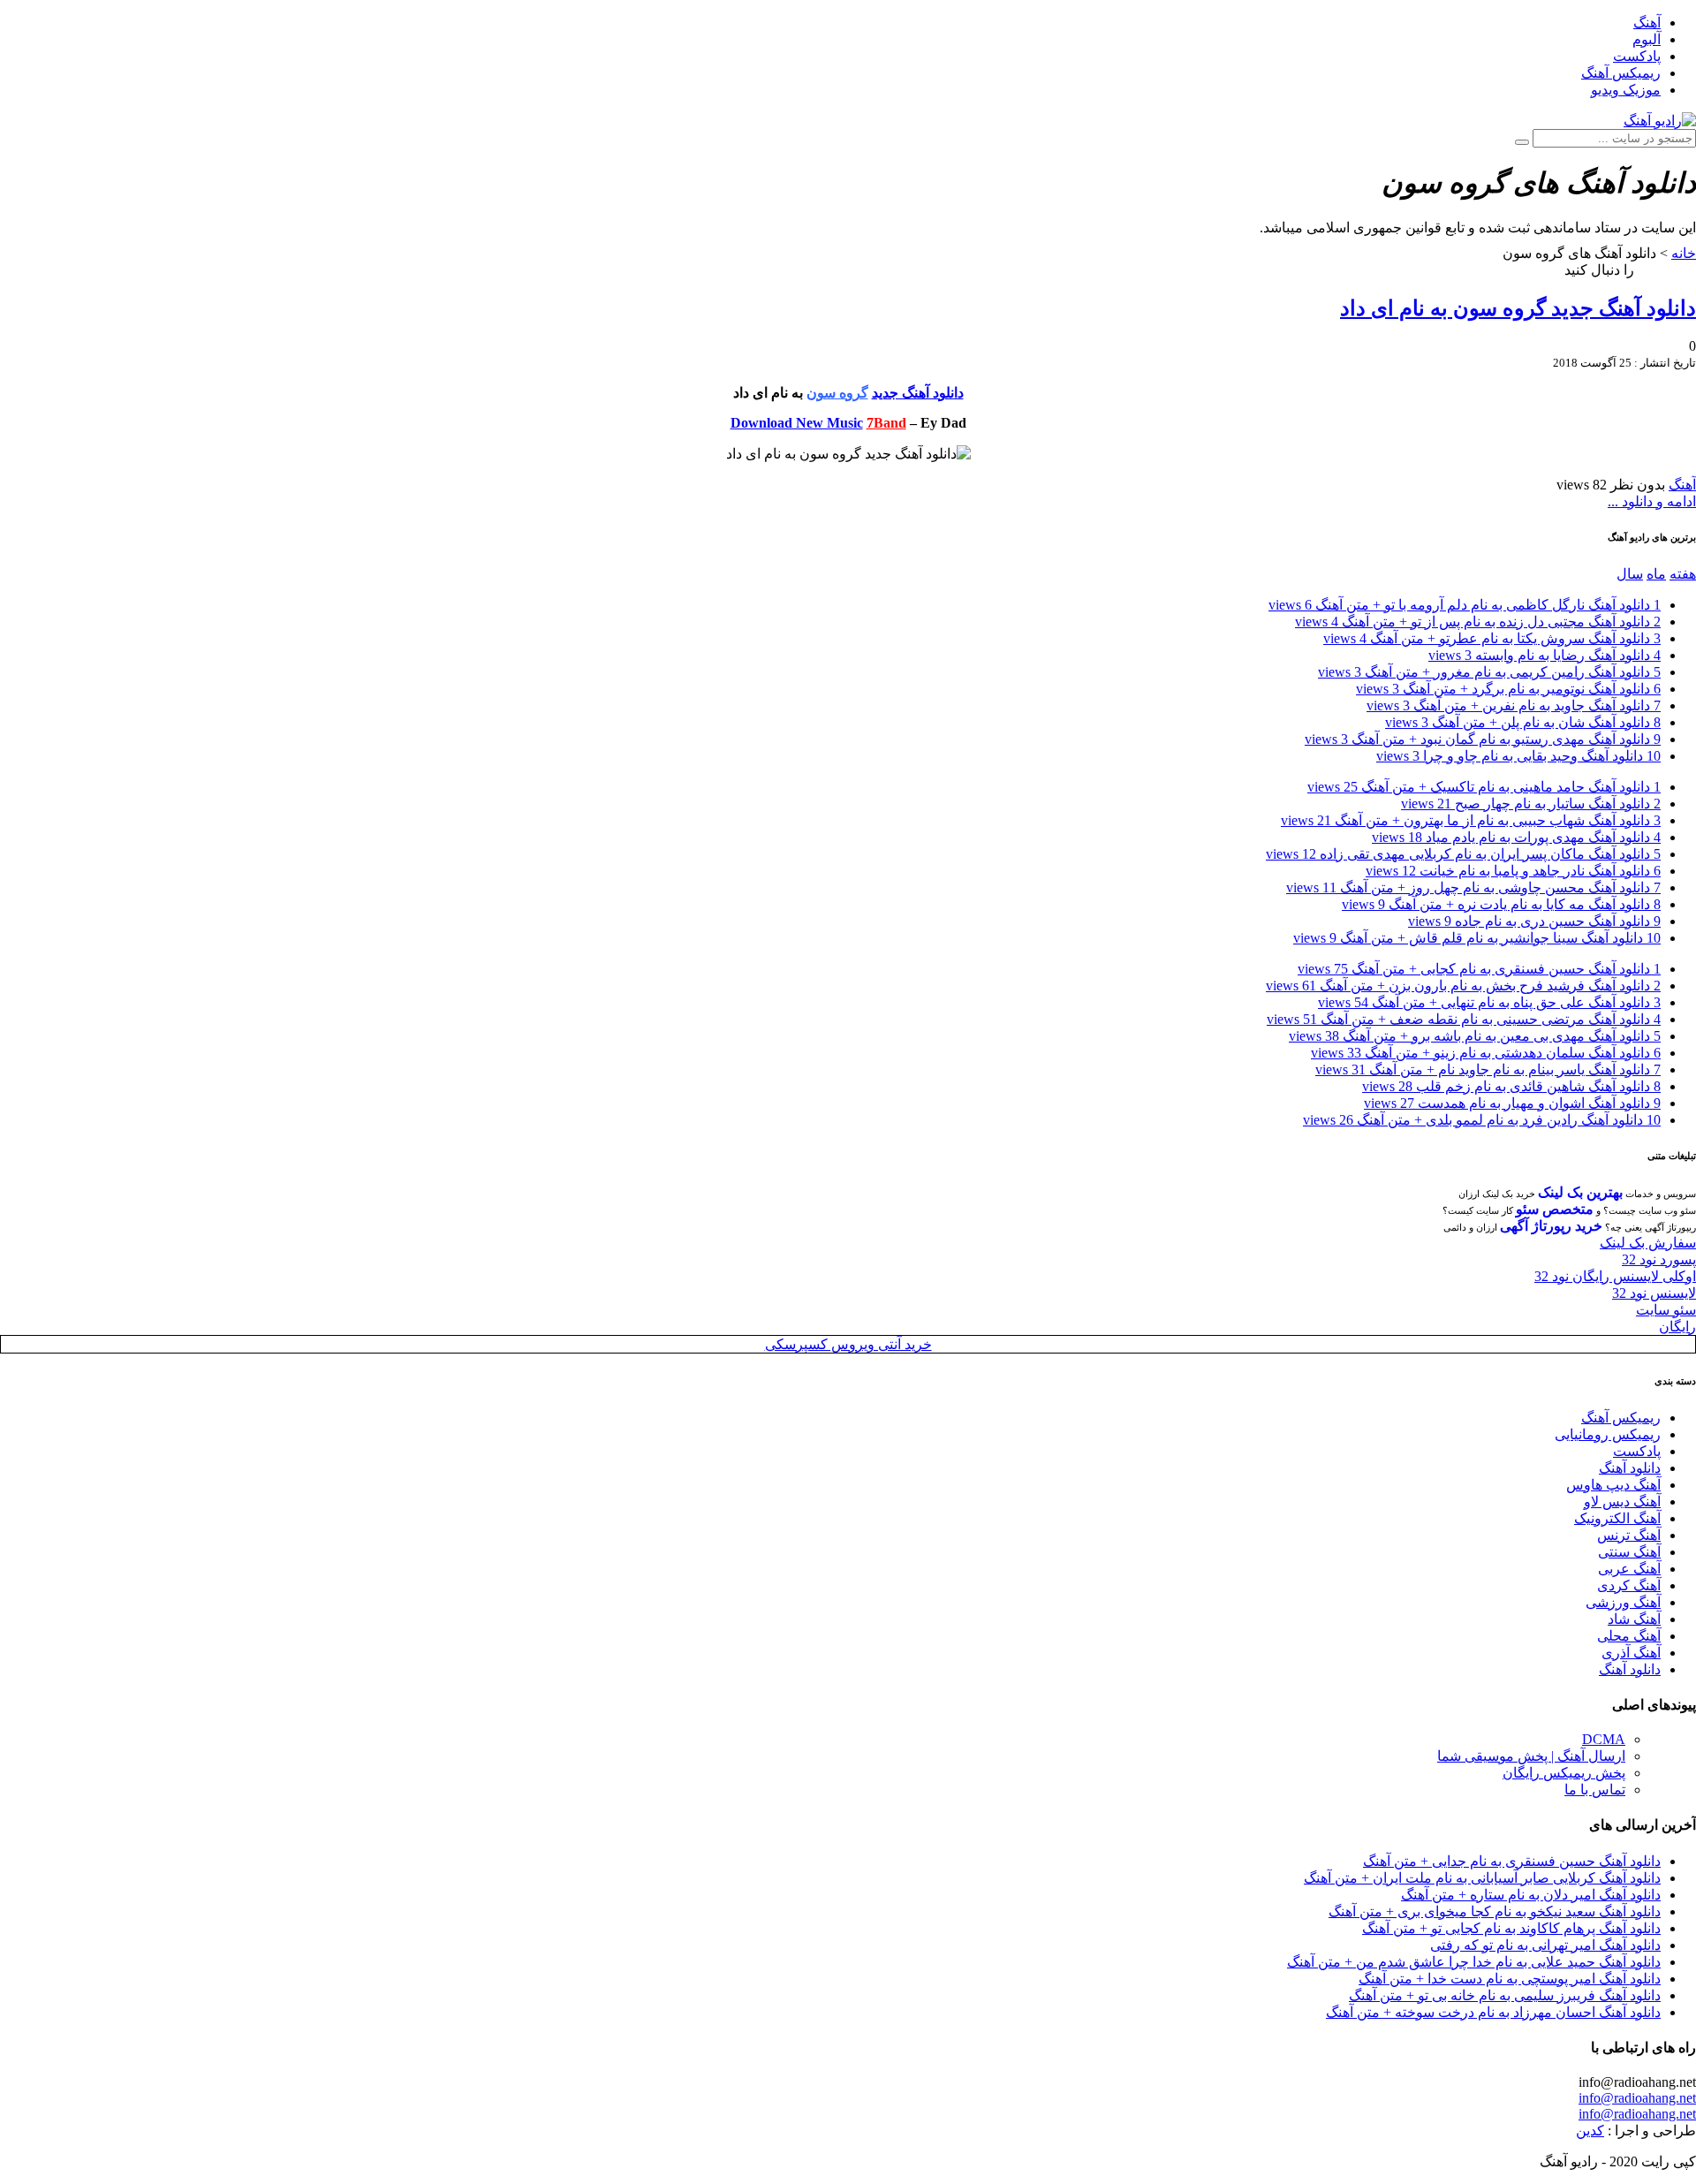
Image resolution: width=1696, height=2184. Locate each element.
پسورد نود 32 (1659, 1259)
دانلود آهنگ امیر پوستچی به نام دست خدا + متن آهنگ (1510, 1979)
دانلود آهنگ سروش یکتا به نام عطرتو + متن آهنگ (1492, 638)
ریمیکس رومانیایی (1608, 1434)
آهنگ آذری (1631, 1653)
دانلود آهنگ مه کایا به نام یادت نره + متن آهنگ (1501, 904)
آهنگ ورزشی (1623, 1602)
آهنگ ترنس (1629, 1535)
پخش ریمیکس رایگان (1564, 1773)
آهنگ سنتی (1629, 1552)
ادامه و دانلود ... (1652, 501)
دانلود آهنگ (1630, 1468)
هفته (1683, 574)
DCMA (1604, 1739)
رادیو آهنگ (1667, 270)
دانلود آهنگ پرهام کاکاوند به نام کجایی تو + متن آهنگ (1511, 1928)
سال (1630, 574)
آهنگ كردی (1629, 1585)
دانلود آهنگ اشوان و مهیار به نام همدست (1512, 1103)
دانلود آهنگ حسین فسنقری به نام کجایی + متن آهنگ (1479, 969)
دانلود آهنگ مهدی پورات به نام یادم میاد (1516, 837)
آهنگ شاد (1634, 1619)
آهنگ (1647, 23)
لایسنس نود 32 (1654, 1293)
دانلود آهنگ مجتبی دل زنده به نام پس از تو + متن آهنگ (1478, 622)
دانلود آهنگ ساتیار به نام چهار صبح (1531, 804)
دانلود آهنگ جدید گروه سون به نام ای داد (1518, 308)
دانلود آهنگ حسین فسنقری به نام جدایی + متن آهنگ (1512, 1861)
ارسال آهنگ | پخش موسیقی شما (1531, 1756)
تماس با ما (1595, 1790)
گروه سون (837, 393)
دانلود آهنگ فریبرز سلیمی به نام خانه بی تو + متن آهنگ (1505, 1995)
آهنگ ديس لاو (1622, 1501)
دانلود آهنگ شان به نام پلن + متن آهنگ (1523, 722)
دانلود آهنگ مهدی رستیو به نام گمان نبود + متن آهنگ (1483, 739)
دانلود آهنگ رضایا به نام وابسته (1545, 655)
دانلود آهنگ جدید (918, 393)
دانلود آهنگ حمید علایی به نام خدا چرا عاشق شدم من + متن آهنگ (1474, 1962)
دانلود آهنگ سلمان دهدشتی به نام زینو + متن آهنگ (1486, 1053)
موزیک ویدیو (1626, 90)
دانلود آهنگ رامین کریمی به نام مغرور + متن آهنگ (1489, 672)
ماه (1656, 574)
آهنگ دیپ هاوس (1613, 1485)
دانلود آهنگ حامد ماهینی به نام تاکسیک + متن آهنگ (1484, 787)
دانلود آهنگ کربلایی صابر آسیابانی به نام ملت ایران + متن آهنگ (1482, 1878)
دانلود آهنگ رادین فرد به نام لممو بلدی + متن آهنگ (1482, 1120)
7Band (886, 423)
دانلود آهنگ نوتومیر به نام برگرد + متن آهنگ (1508, 689)
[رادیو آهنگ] (1660, 121)
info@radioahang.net (1637, 2098)
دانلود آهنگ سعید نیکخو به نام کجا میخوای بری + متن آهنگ (1495, 1911)
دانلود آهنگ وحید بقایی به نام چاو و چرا (1518, 756)
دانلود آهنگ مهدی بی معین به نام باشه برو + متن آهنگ (1475, 1036)
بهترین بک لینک (1580, 1192)
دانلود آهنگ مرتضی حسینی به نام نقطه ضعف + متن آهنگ (1464, 1019)
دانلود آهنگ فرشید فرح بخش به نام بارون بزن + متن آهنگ (1463, 986)
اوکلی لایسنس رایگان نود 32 (1615, 1276)
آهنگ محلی (1629, 1636)
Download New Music (797, 423)
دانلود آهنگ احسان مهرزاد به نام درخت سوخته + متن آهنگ (1493, 2012)
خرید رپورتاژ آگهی (1551, 1226)
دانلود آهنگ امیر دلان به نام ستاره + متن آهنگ (1531, 1895)
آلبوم (1647, 39)
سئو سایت (1666, 1310)
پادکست (1637, 56)
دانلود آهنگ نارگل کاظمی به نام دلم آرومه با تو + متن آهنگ (1465, 605)
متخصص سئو (1555, 1209)
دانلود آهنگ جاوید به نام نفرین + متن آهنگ (1514, 705)
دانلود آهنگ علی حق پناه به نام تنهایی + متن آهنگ (1489, 1002)
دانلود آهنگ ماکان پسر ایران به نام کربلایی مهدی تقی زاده (1463, 854)
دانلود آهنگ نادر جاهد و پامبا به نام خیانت (1513, 871)
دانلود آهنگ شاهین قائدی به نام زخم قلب (1511, 1086)
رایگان (1677, 1327)
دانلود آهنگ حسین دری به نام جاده (1534, 921)
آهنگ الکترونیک (1617, 1518)
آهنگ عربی (1629, 1569)
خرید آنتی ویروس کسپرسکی (848, 1344)
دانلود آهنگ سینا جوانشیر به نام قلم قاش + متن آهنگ (1477, 938)
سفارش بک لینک (1648, 1243)
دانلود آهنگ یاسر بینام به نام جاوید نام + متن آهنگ (1488, 1069)
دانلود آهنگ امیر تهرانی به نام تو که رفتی (1545, 1945)
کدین (1590, 2131)
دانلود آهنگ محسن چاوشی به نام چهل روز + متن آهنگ (1473, 887)
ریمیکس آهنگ (1621, 73)
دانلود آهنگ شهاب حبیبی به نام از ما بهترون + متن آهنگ (1471, 820)
